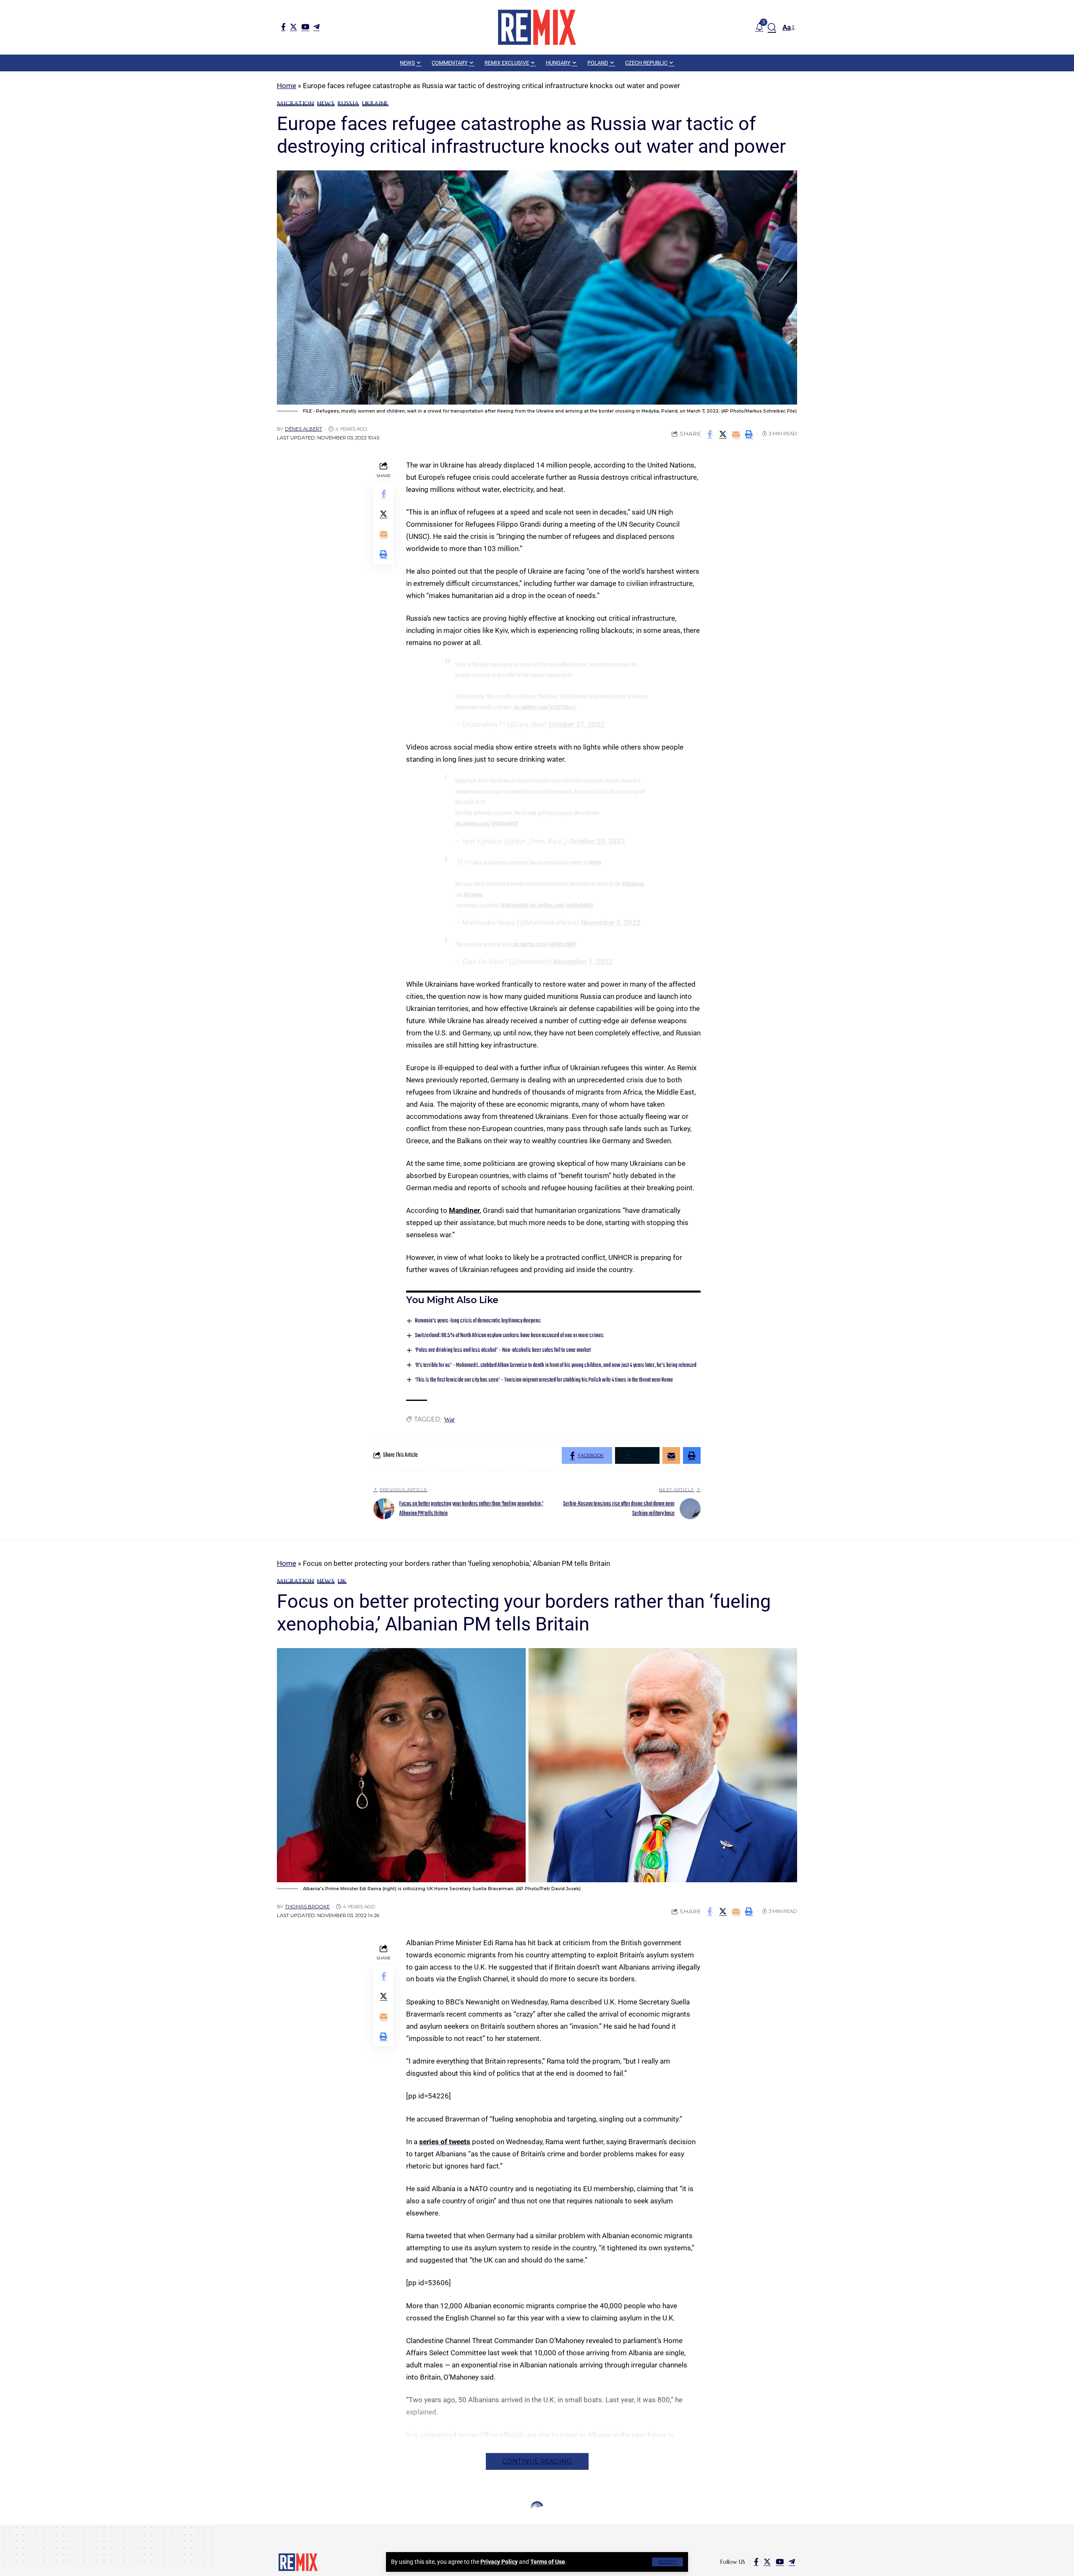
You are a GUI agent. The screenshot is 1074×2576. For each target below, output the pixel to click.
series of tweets (445, 2142)
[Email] (736, 434)
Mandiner (464, 1210)
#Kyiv (595, 863)
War (450, 1419)
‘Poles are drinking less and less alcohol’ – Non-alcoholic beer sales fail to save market (503, 1350)
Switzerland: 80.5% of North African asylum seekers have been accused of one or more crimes (509, 1336)
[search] (772, 27)
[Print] (749, 434)
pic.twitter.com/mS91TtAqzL (545, 708)
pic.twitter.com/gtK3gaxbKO (487, 824)
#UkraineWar (515, 906)
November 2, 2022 (611, 922)
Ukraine (375, 103)
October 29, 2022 (597, 841)
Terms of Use (548, 2562)
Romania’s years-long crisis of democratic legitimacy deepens (478, 1321)
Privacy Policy (499, 2562)
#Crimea (473, 895)
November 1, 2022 (583, 961)
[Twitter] (293, 27)
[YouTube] (305, 27)
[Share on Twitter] (723, 434)
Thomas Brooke (307, 1907)
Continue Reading (537, 2461)
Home (287, 86)
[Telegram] (317, 27)
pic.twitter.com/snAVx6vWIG (562, 906)
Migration (296, 103)
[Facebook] (283, 27)
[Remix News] (537, 27)
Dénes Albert (304, 429)
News (326, 103)
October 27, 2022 (576, 724)
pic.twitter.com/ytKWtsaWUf (544, 945)
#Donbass (633, 884)
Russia (348, 103)
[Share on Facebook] (710, 434)
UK (342, 1581)
